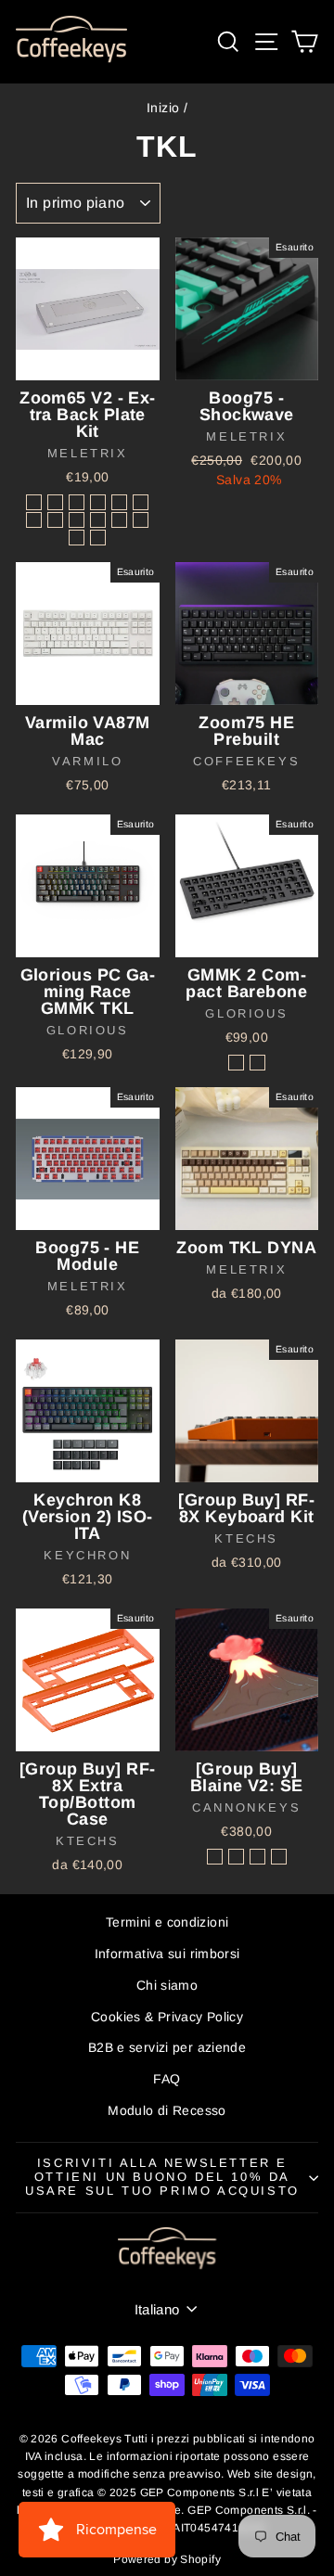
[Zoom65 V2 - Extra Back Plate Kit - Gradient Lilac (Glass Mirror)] (119, 502)
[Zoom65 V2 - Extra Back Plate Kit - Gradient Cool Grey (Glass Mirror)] (98, 502)
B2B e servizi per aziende (167, 2047)
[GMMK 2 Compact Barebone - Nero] (236, 1063)
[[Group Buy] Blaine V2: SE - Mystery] (279, 1857)
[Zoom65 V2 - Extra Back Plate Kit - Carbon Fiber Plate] (98, 538)
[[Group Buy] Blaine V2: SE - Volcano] (236, 1857)
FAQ (167, 2079)
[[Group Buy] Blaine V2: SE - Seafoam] (257, 1857)
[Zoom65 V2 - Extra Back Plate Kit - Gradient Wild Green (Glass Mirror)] (34, 520)
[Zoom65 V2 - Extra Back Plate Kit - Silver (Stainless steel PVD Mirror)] (34, 502)
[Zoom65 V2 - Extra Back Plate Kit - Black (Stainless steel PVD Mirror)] (55, 502)
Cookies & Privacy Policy (167, 2017)
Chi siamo (167, 1985)
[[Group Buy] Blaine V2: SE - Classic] (215, 1857)
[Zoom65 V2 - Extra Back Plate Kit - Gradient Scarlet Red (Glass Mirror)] (98, 520)
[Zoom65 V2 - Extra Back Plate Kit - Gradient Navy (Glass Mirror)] (77, 502)
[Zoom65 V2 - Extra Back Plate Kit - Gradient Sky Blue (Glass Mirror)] (141, 502)
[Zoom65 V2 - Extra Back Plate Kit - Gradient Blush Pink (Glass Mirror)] (55, 520)
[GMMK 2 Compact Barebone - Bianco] (257, 1063)
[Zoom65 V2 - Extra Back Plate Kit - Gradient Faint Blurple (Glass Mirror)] (77, 520)
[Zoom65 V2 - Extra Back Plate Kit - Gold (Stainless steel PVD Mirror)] (119, 520)
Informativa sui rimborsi (167, 1954)
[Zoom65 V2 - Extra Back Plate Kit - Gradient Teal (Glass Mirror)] (141, 520)
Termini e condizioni (167, 1922)
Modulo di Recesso (167, 2110)
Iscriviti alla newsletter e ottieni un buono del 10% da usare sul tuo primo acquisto (162, 2177)
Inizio (163, 108)
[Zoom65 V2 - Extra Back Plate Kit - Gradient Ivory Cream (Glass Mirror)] (77, 538)
